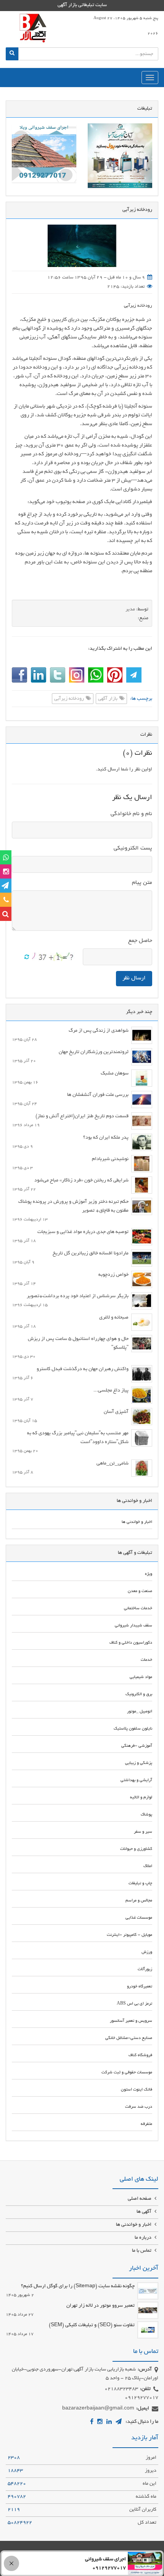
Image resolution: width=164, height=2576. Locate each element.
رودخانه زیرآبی (138, 306)
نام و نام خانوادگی (131, 814)
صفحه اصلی (140, 2199)
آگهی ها (145, 2212)
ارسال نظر (134, 978)
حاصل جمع (140, 941)
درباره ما (144, 2238)
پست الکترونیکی (133, 848)
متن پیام (142, 883)
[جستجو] (12, 54)
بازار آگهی (108, 699)
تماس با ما (142, 2251)
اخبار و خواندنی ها (134, 2225)
